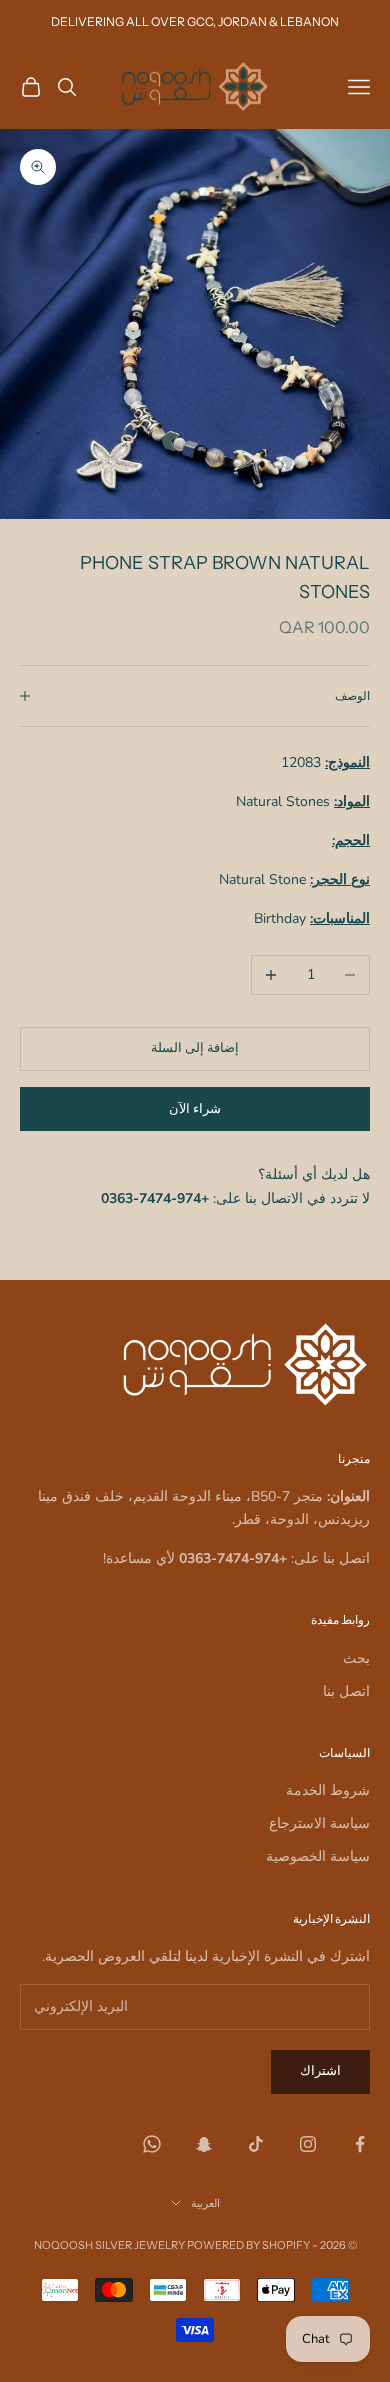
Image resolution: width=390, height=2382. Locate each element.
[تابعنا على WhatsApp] (152, 2144)
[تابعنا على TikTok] (256, 2144)
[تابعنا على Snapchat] (204, 2144)
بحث (356, 1658)
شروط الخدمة (328, 1790)
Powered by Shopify (248, 2245)
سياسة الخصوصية (318, 1856)
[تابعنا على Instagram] (308, 2144)
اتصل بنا (346, 1691)
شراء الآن (195, 1109)
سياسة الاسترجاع (319, 1823)
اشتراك (320, 2071)
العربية (205, 2203)
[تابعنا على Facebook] (360, 2144)
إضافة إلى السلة (195, 1048)
